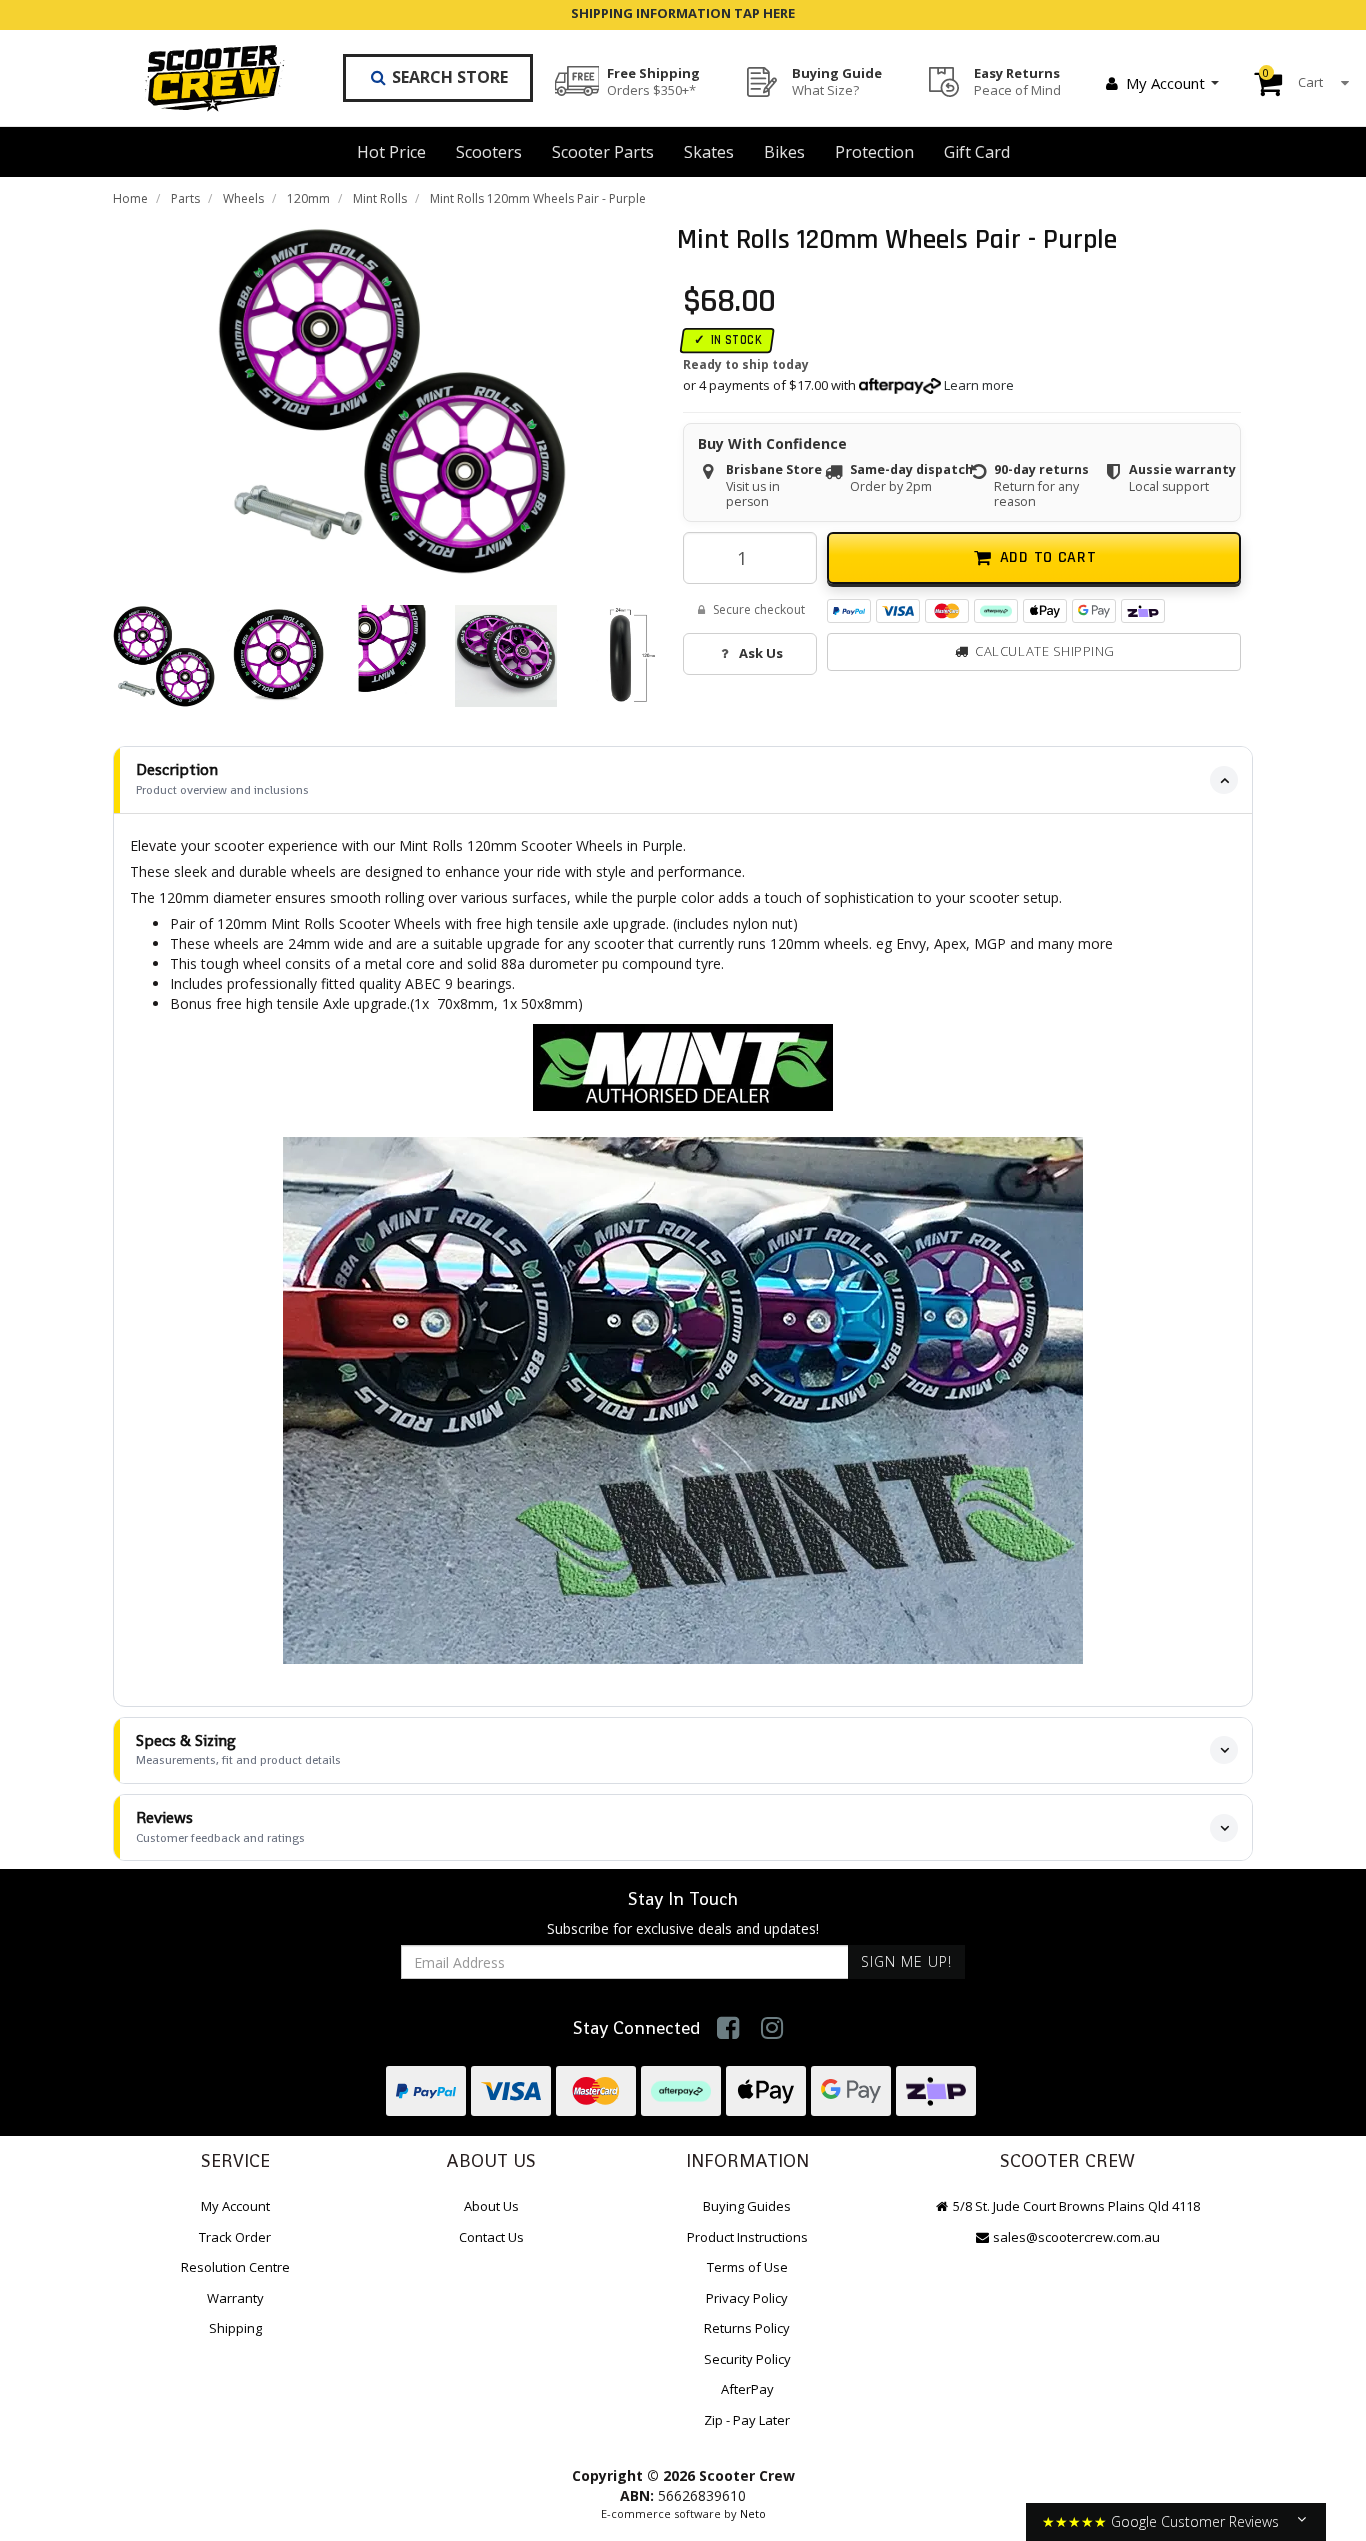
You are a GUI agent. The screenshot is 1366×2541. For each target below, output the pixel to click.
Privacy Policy (747, 2298)
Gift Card (977, 152)
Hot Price (391, 152)
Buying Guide (837, 81)
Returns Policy (747, 2328)
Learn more (979, 385)
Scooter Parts (603, 152)
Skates (709, 152)
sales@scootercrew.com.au (1076, 2237)
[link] (728, 2027)
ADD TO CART (1048, 557)
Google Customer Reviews (1195, 2521)
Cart (1293, 78)
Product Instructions (747, 2237)
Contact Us (491, 2237)
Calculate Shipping (1044, 651)
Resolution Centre (235, 2267)
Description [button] (222, 778)
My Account (1165, 83)
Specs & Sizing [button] (238, 1749)
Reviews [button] (220, 1826)
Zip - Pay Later (747, 2420)
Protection (874, 152)
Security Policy (747, 2359)
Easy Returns (1017, 81)
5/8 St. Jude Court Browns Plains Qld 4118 (1075, 2206)
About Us (491, 2206)
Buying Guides (747, 2206)
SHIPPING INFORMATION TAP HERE (683, 13)
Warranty (235, 2298)
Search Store (448, 77)
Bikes (784, 152)
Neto (753, 2513)
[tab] (683, 779)
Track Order (235, 2237)
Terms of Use (747, 2267)
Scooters (489, 152)
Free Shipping (653, 81)
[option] (392, 400)
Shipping (235, 2328)
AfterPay (747, 2389)
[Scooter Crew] (201, 78)
